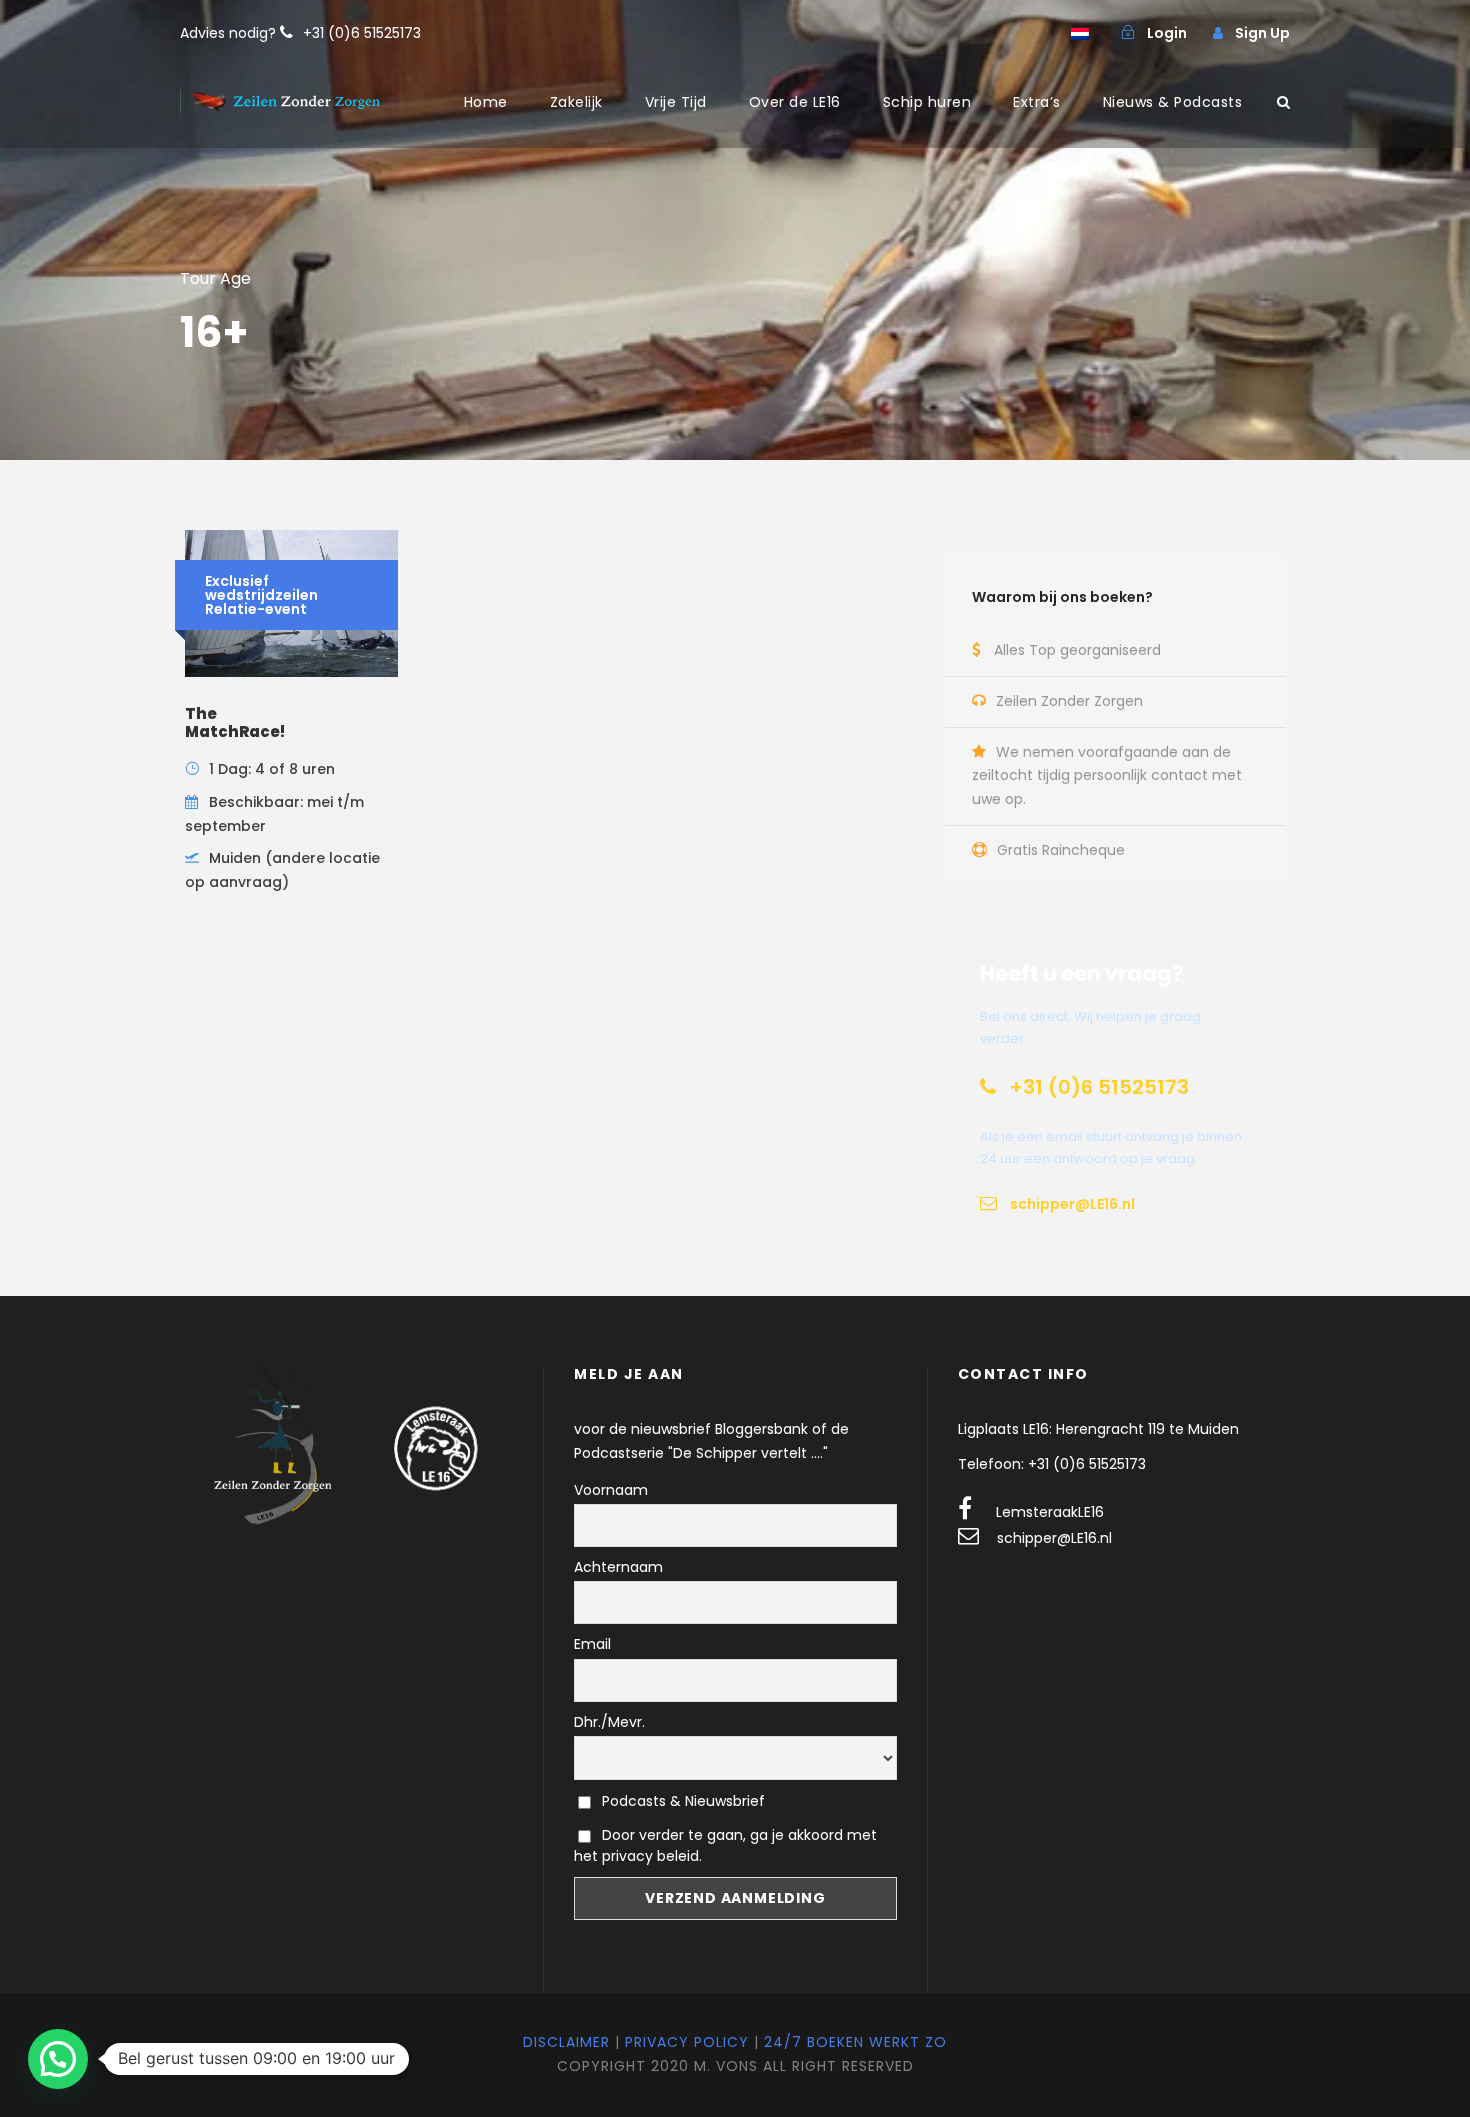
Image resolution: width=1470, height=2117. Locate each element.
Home (486, 102)
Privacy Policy (687, 2042)
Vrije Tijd (676, 102)
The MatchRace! (235, 722)
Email (592, 1644)
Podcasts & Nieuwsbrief (681, 1801)
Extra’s (1037, 102)
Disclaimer (566, 2042)
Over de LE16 (795, 102)
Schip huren (927, 102)
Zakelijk (576, 102)
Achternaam (618, 1567)
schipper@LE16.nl (1054, 1538)
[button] (58, 2059)
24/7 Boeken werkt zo (855, 2042)
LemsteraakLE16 (1050, 1512)
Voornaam (611, 1490)
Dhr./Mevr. (609, 1722)
